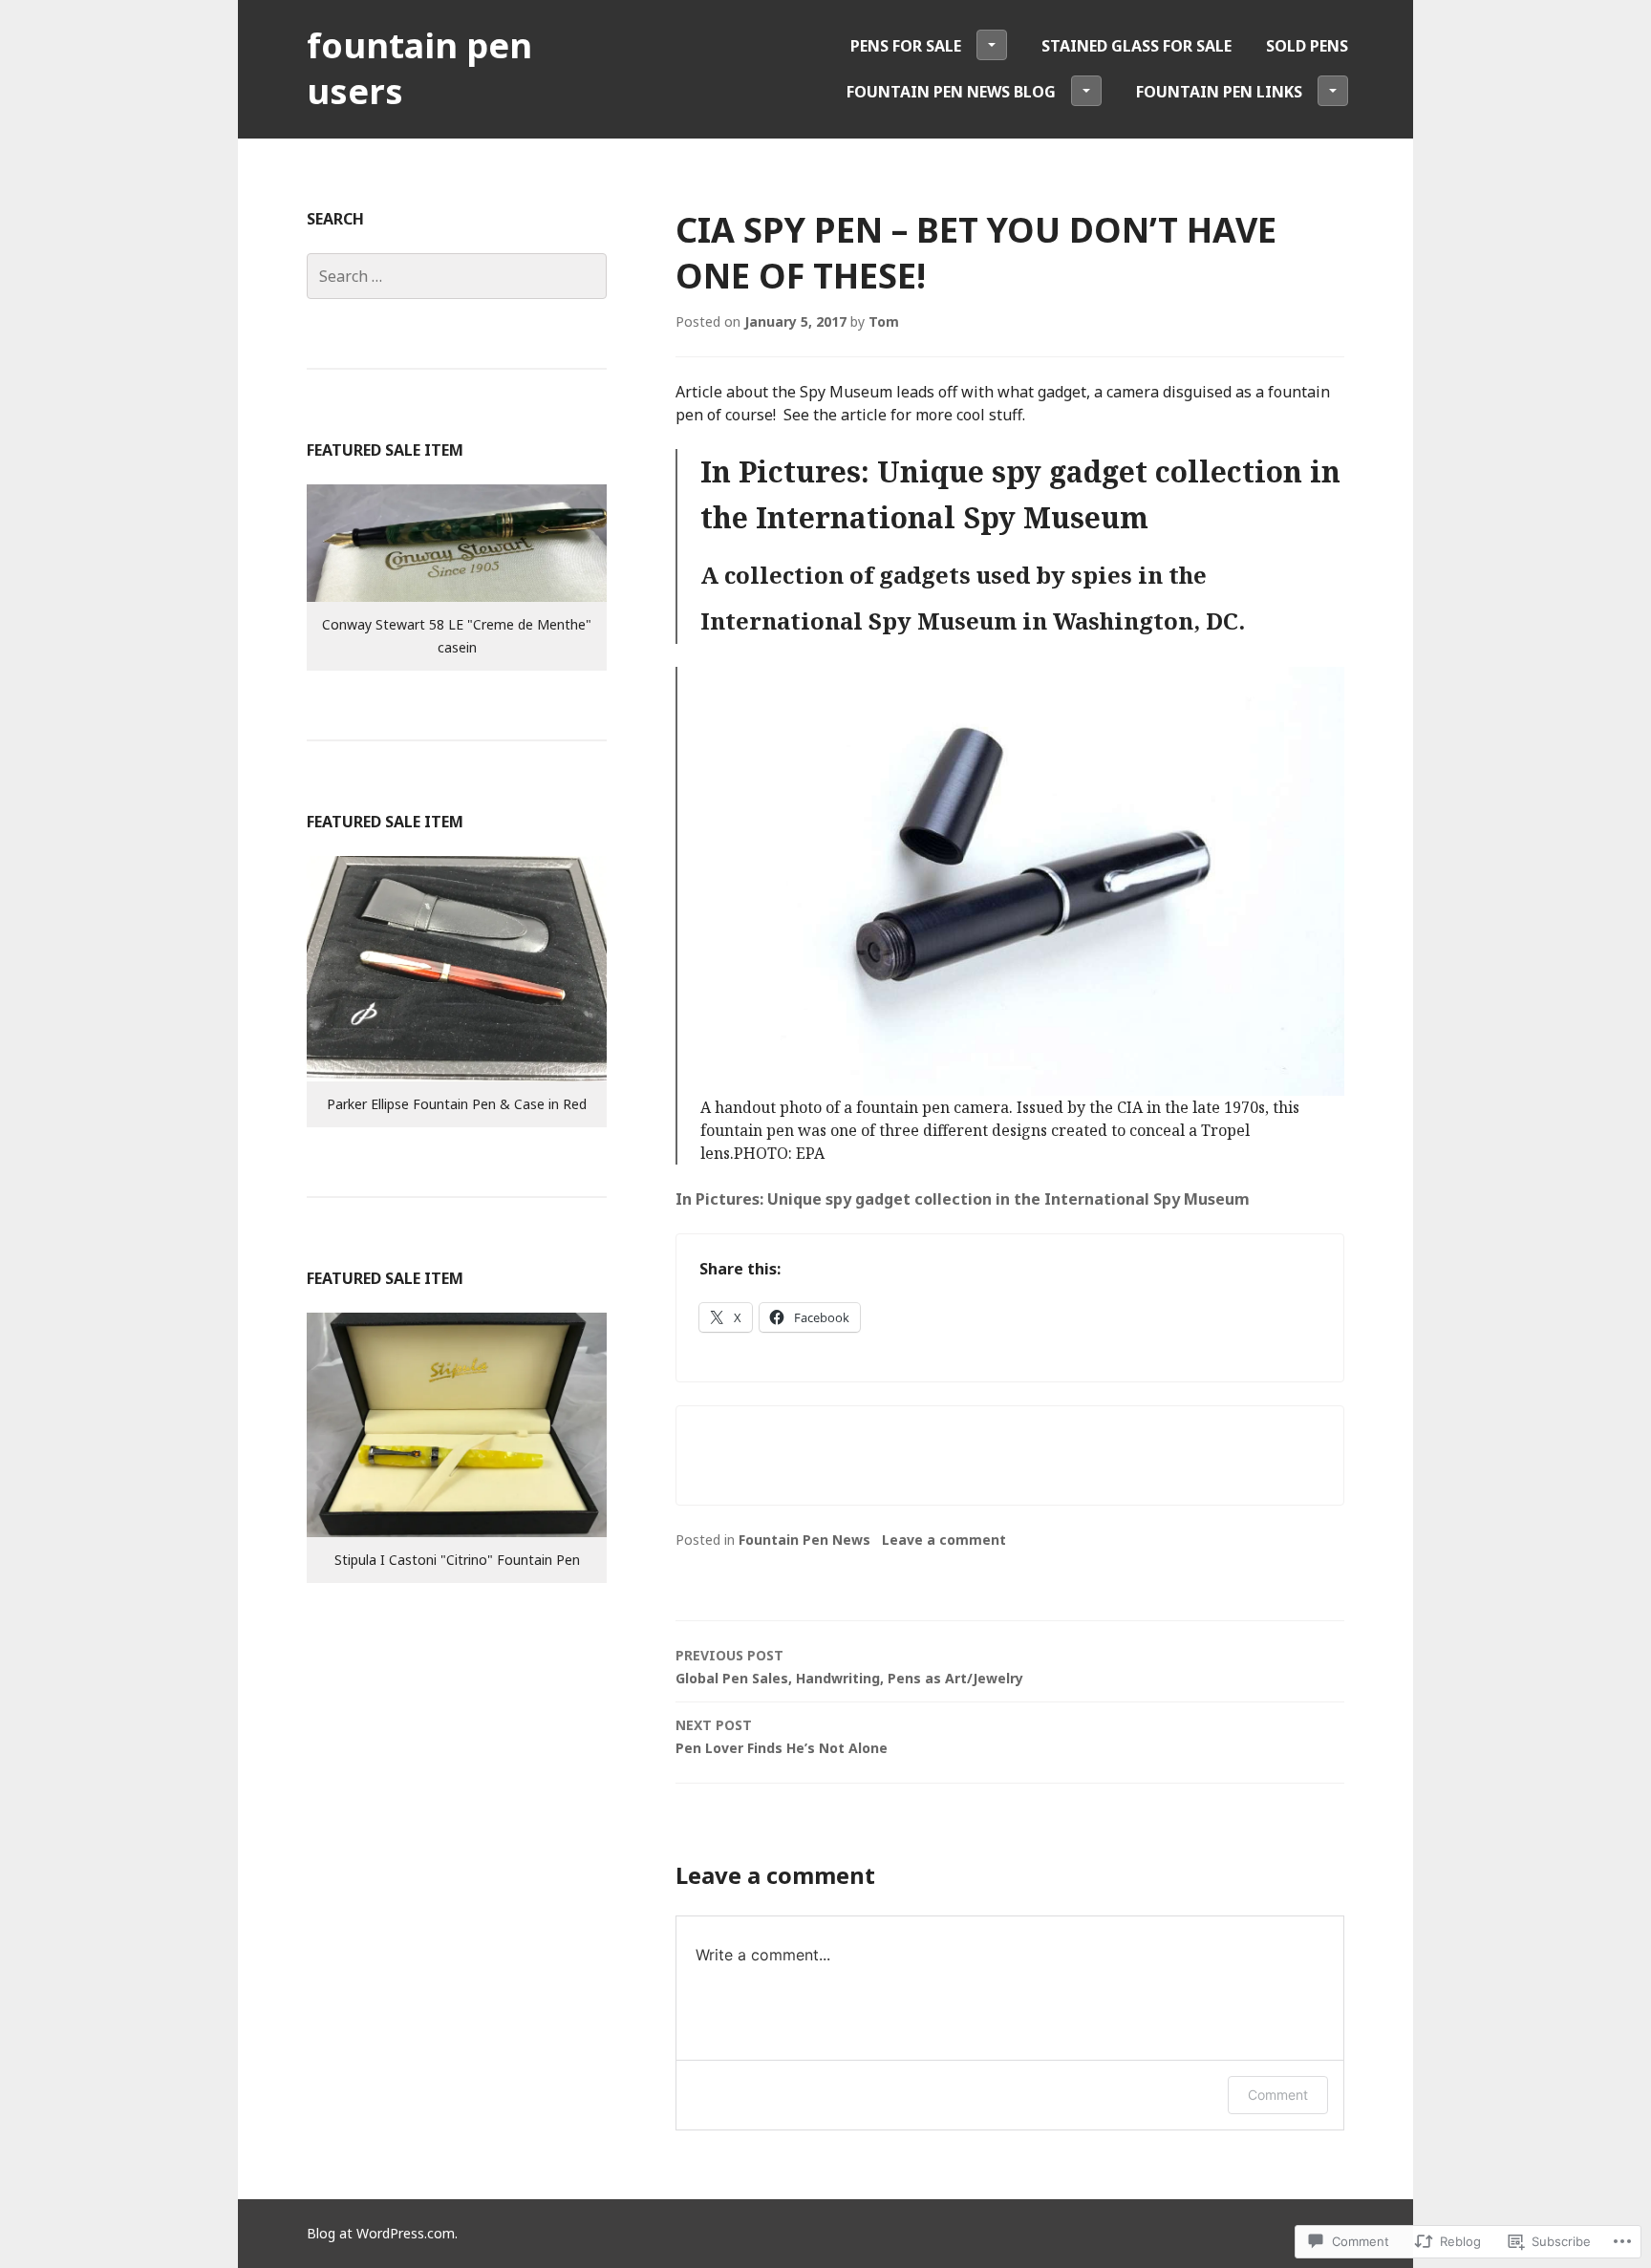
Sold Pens (1307, 46)
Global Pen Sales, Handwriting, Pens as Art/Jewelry (849, 1667)
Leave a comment (944, 1540)
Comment (1278, 2095)
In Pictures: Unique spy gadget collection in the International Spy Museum (963, 1199)
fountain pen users (419, 68)
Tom (884, 321)
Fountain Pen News (804, 1540)
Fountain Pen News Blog (951, 92)
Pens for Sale (906, 46)
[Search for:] (457, 276)
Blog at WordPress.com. (382, 2233)
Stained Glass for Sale (1136, 46)
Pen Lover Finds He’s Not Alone (782, 1736)
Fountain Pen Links (1219, 92)
